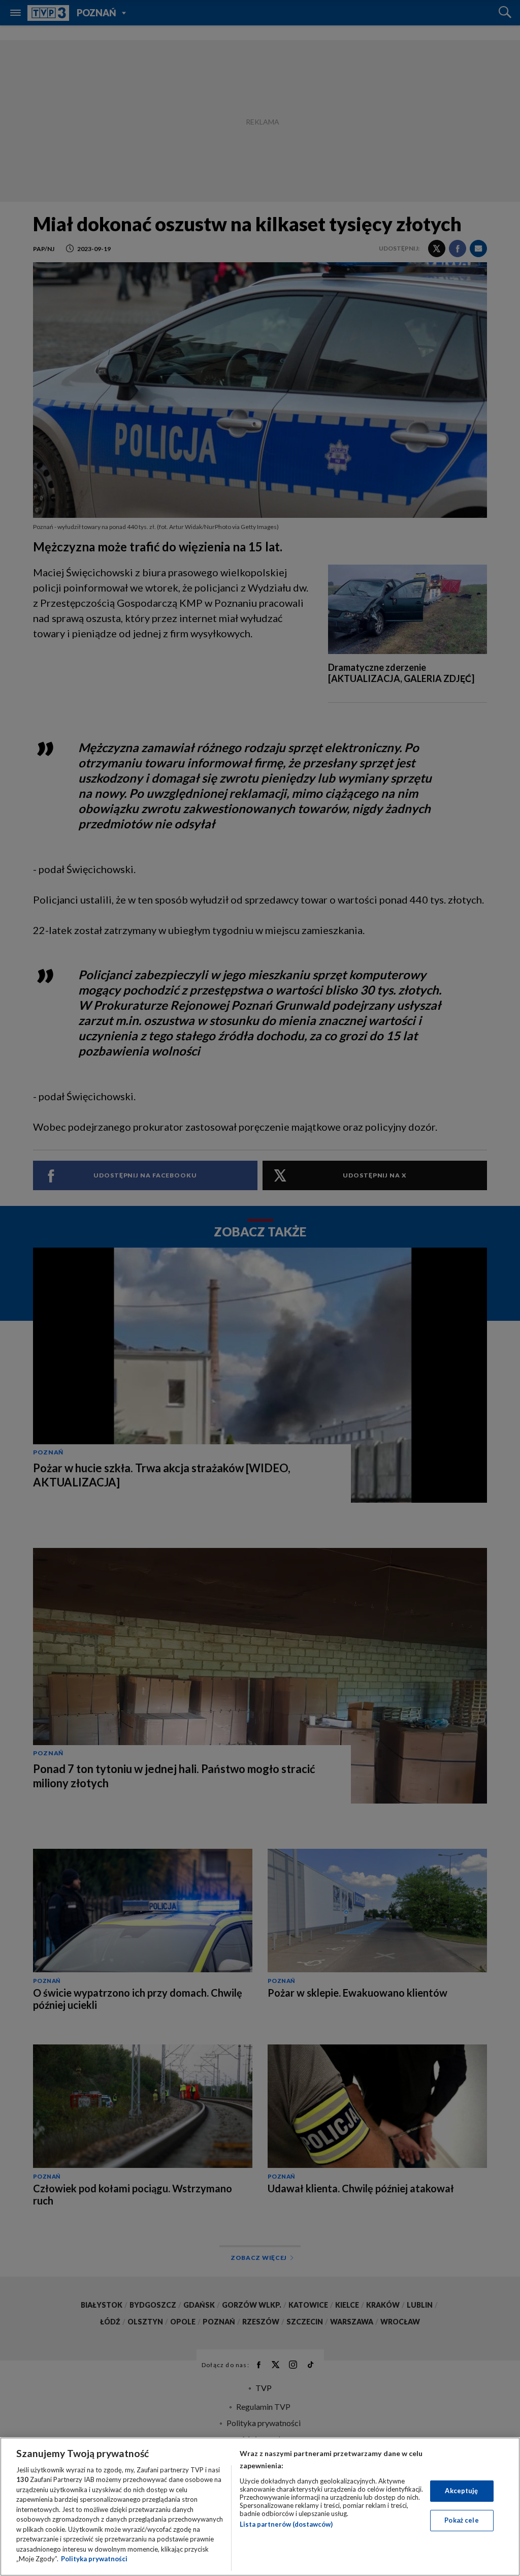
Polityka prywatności (94, 2559)
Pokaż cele (461, 2520)
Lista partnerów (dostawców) (286, 2524)
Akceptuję (461, 2491)
